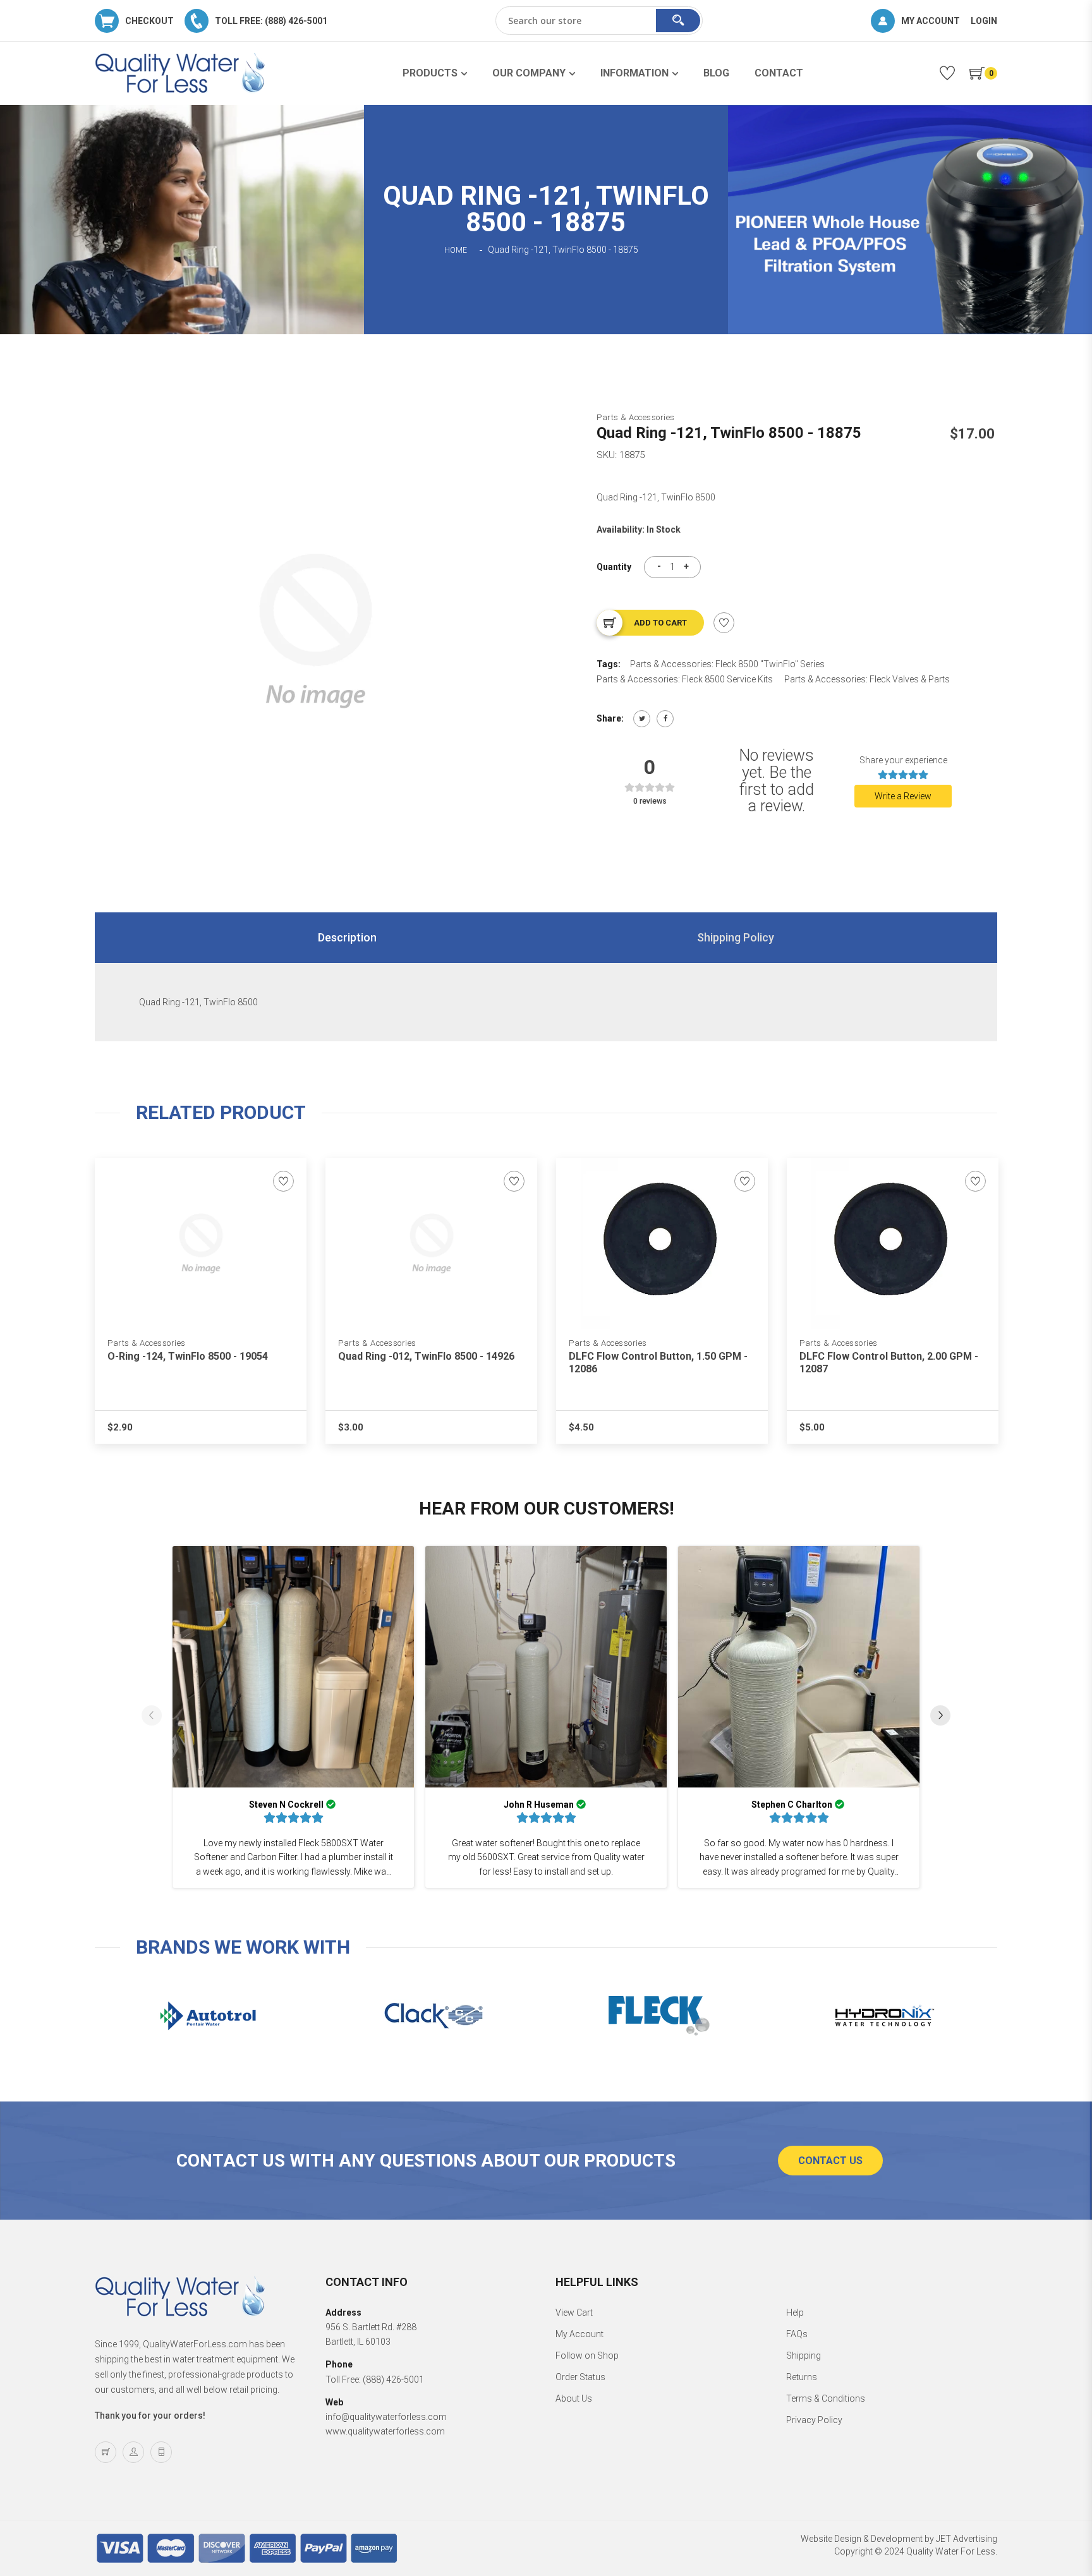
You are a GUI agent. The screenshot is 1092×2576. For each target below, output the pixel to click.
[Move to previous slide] (152, 1717)
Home (456, 250)
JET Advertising (967, 2539)
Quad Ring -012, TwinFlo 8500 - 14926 (426, 1356)
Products (430, 73)
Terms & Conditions (826, 2398)
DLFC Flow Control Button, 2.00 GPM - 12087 (889, 1363)
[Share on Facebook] (665, 719)
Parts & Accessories (636, 417)
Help (795, 2313)
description (347, 937)
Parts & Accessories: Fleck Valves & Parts (867, 679)
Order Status (580, 2377)
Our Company (529, 73)
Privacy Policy (814, 2420)
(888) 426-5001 (393, 2379)
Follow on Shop (587, 2355)
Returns (802, 2377)
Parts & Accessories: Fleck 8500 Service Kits (685, 679)
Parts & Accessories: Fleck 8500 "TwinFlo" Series (727, 664)
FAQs (797, 2334)
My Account (579, 2334)
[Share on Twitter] (642, 719)
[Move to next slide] (940, 1717)
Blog (716, 73)
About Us (574, 2398)
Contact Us (830, 2161)
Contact (779, 73)
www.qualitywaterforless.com (385, 2431)
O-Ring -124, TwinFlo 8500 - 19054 (188, 1356)
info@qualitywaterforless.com (386, 2417)
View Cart (574, 2313)
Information (634, 73)
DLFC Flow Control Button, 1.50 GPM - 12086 (658, 1363)
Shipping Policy (736, 937)
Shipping (804, 2355)
